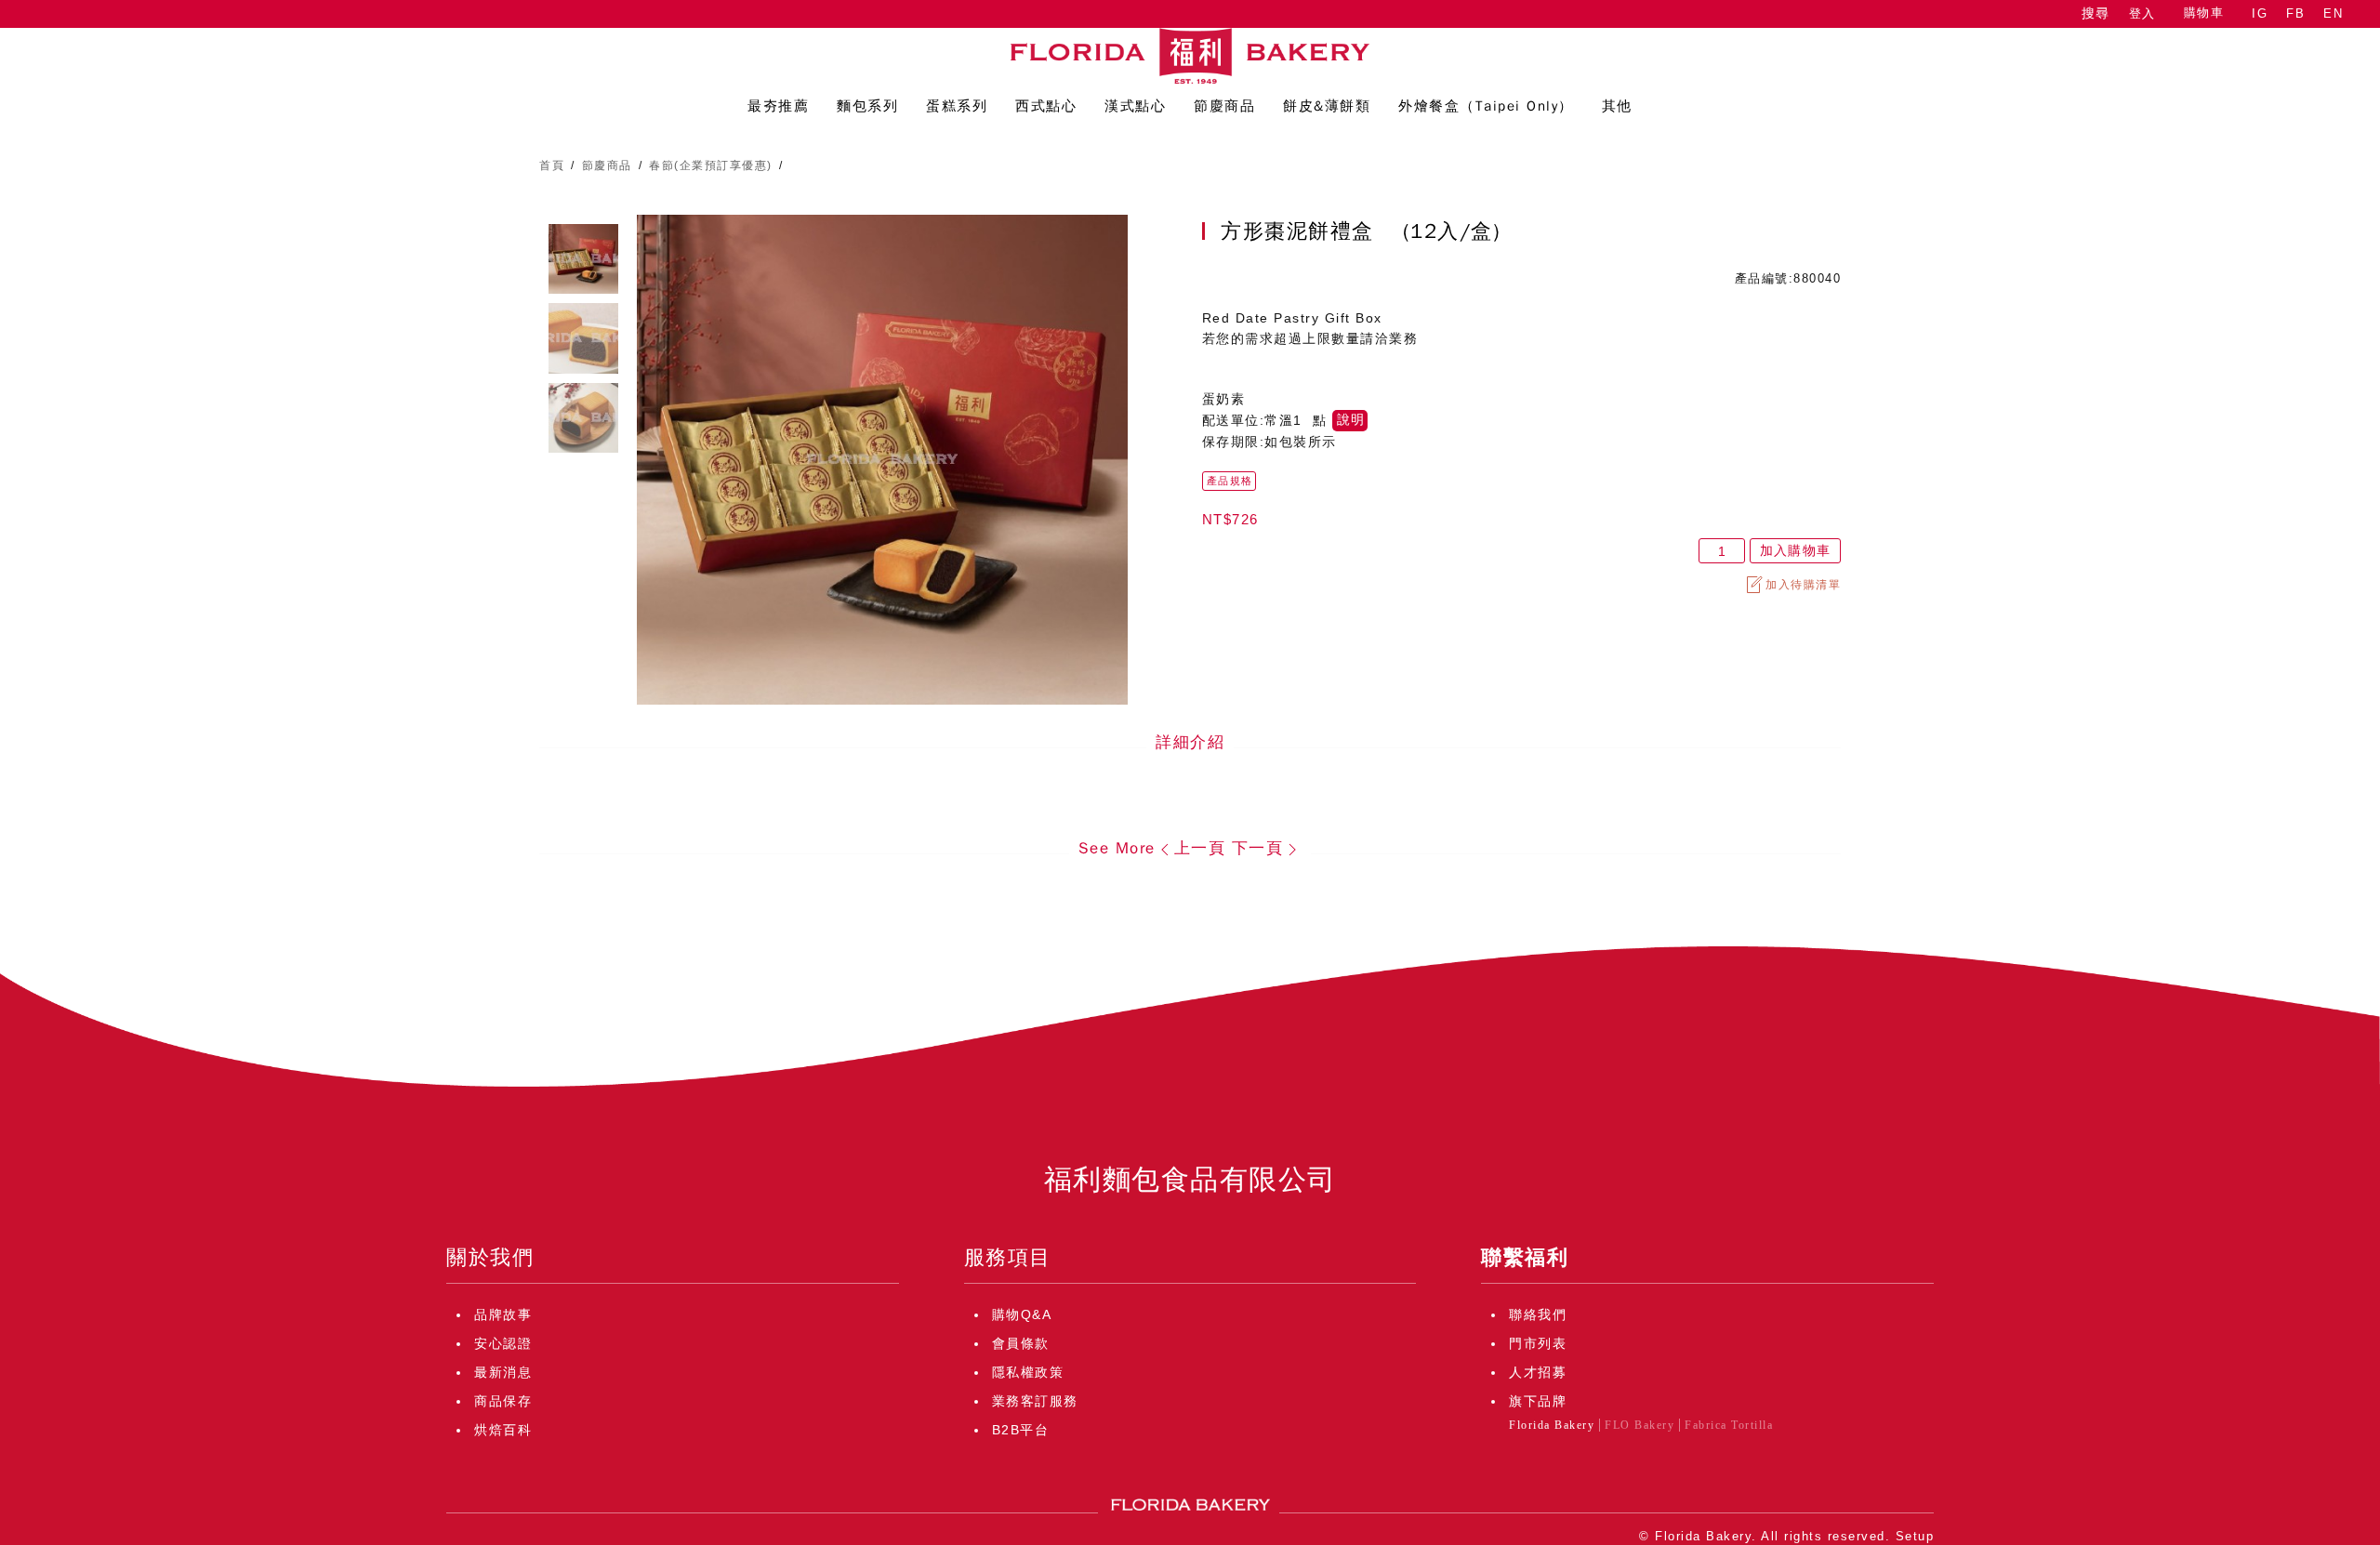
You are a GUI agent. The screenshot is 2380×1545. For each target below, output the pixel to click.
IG (2260, 13)
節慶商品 (607, 165)
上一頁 (1200, 848)
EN (2333, 13)
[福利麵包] (1190, 56)
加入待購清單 (1803, 585)
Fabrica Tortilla (1729, 1425)
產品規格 (1230, 481)
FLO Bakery (1640, 1425)
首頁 (552, 165)
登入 (2142, 13)
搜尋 (2096, 13)
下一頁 (1258, 848)
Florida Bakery (1552, 1425)
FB (2295, 13)
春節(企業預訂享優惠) (711, 165)
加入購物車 (1795, 551)
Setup (1915, 1536)
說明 (1351, 420)
